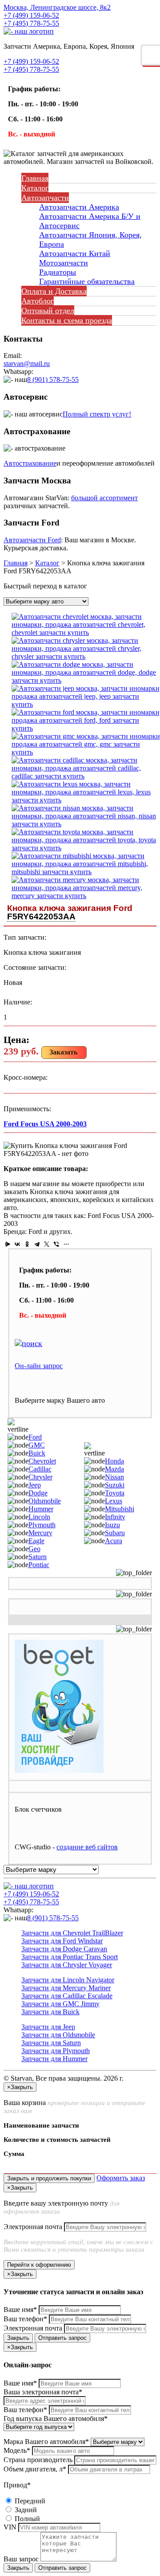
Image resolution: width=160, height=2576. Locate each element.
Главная (35, 178)
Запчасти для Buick (50, 2012)
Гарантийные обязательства (87, 281)
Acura (114, 1541)
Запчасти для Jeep (48, 2027)
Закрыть (18, 2338)
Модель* (17, 2450)
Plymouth (42, 1525)
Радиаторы (58, 272)
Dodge (38, 1493)
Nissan (114, 1477)
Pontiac (39, 1565)
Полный (26, 2519)
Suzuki (115, 1485)
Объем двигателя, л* (35, 2469)
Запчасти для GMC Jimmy (60, 2004)
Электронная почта (33, 2227)
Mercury (40, 1533)
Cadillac (40, 1469)
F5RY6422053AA (41, 916)
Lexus (114, 1501)
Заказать (63, 1052)
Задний (25, 2510)
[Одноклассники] (27, 1244)
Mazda (114, 1469)
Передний (29, 2501)
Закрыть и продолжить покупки (49, 2178)
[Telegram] (37, 1244)
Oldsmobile (45, 1501)
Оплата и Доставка (54, 291)
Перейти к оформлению (39, 2265)
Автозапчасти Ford (32, 540)
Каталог (35, 188)
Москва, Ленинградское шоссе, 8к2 (57, 7)
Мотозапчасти (64, 263)
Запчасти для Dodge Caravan (64, 1949)
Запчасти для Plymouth (56, 2051)
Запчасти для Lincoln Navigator (68, 1980)
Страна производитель (38, 2460)
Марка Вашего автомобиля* (46, 2442)
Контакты (67, 320)
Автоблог (38, 301)
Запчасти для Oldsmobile (58, 2035)
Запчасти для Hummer (54, 2059)
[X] (47, 1244)
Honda (114, 1461)
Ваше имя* (20, 2309)
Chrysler (40, 1477)
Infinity (115, 1517)
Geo (34, 1549)
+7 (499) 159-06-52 (31, 15)
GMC (37, 1445)
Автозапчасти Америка (79, 207)
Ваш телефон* (25, 2319)
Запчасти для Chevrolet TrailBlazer (72, 1933)
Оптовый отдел (48, 311)
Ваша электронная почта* (43, 2392)
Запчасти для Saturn (51, 2043)
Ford (35, 1437)
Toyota (115, 1493)
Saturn (38, 1557)
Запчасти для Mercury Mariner (66, 1988)
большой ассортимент (104, 498)
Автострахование (30, 463)
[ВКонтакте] (17, 1244)
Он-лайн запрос (39, 1366)
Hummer (41, 1509)
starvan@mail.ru (27, 364)
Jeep (35, 1485)
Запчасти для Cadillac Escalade (67, 1996)
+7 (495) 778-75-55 (31, 23)
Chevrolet (42, 1461)
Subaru (115, 1533)
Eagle (36, 1541)
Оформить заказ (121, 2178)
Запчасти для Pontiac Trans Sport (70, 1957)
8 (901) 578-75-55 (53, 379)
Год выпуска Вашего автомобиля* (56, 2418)
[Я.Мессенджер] (8, 1244)
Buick (37, 1453)
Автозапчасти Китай (75, 253)
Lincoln (39, 1517)
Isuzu (112, 1525)
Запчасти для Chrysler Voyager (67, 1965)
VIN (10, 2527)
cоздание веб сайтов (87, 1847)
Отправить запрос (62, 2338)
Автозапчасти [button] (45, 198)
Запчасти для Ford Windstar (62, 1941)
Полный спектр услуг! (97, 414)
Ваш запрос (21, 2559)
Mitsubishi (120, 1509)
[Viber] (56, 1244)
